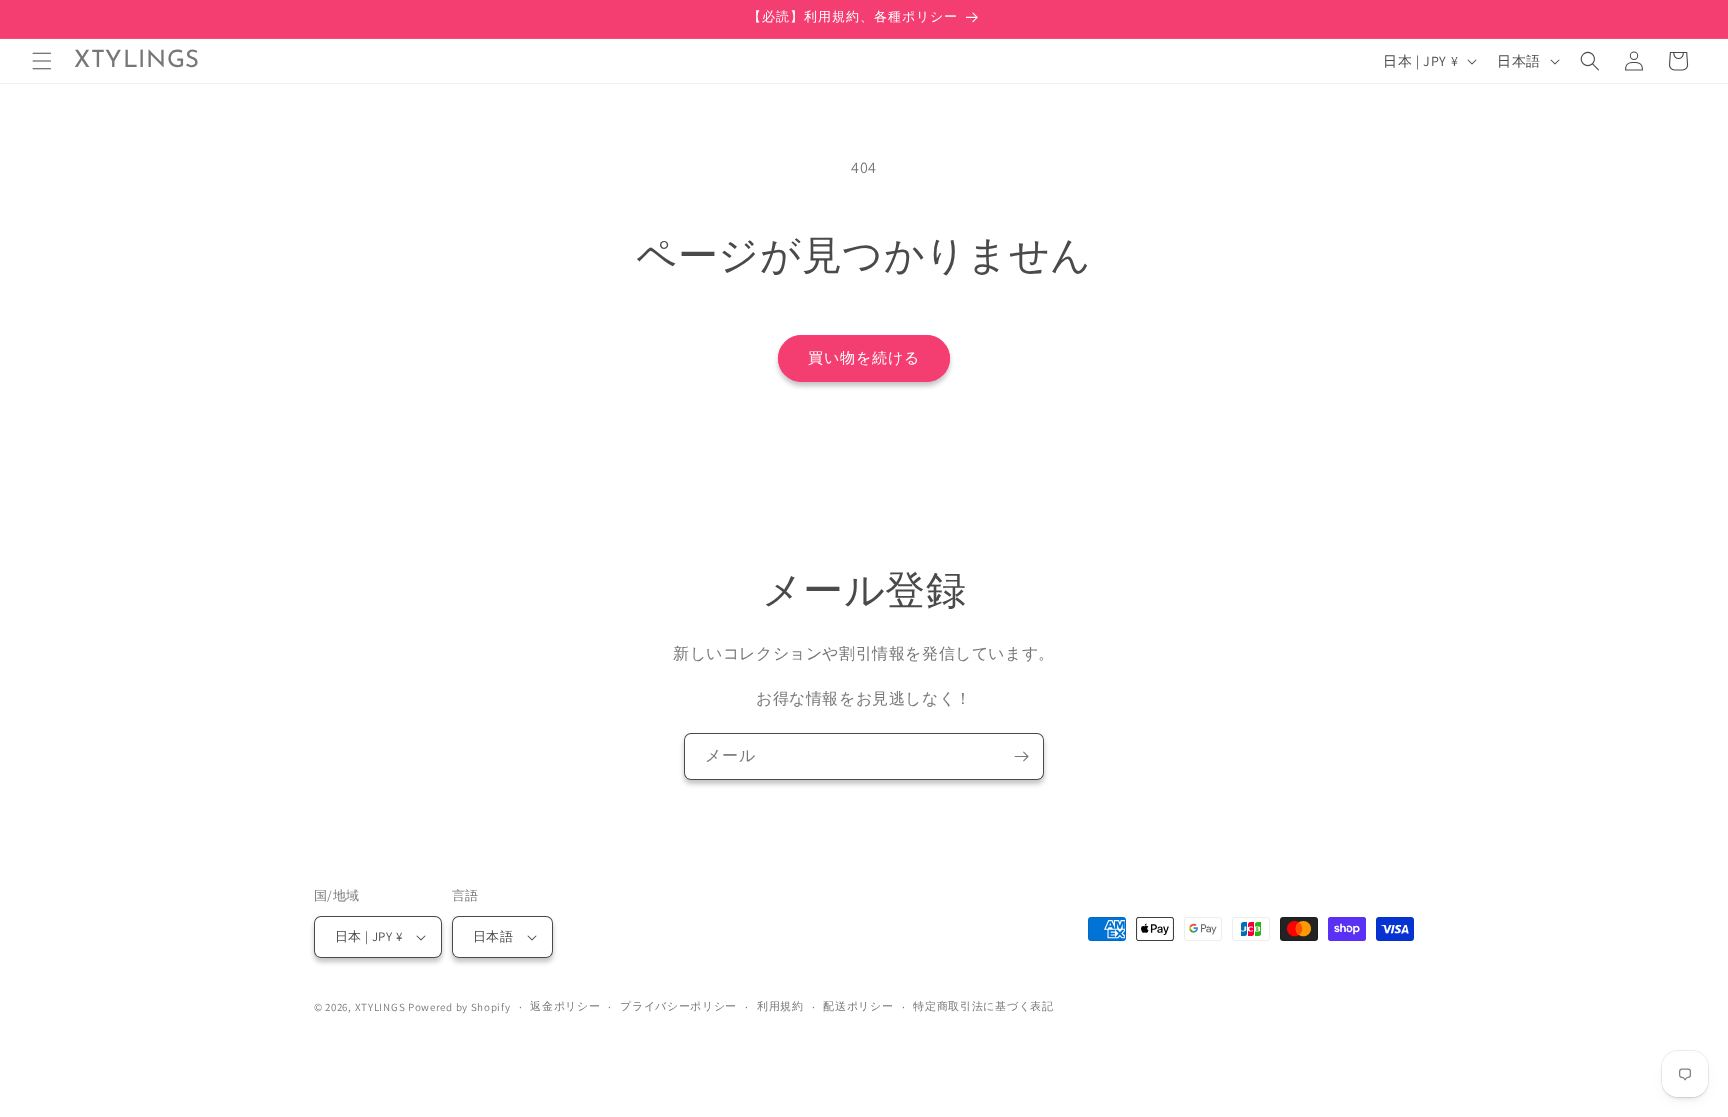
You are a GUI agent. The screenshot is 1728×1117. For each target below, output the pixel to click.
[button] (42, 61)
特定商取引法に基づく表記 (983, 1006)
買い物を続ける (864, 357)
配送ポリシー (858, 1006)
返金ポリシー (565, 1006)
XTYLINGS (380, 1007)
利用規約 (780, 1006)
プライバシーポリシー (678, 1006)
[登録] (1021, 756)
